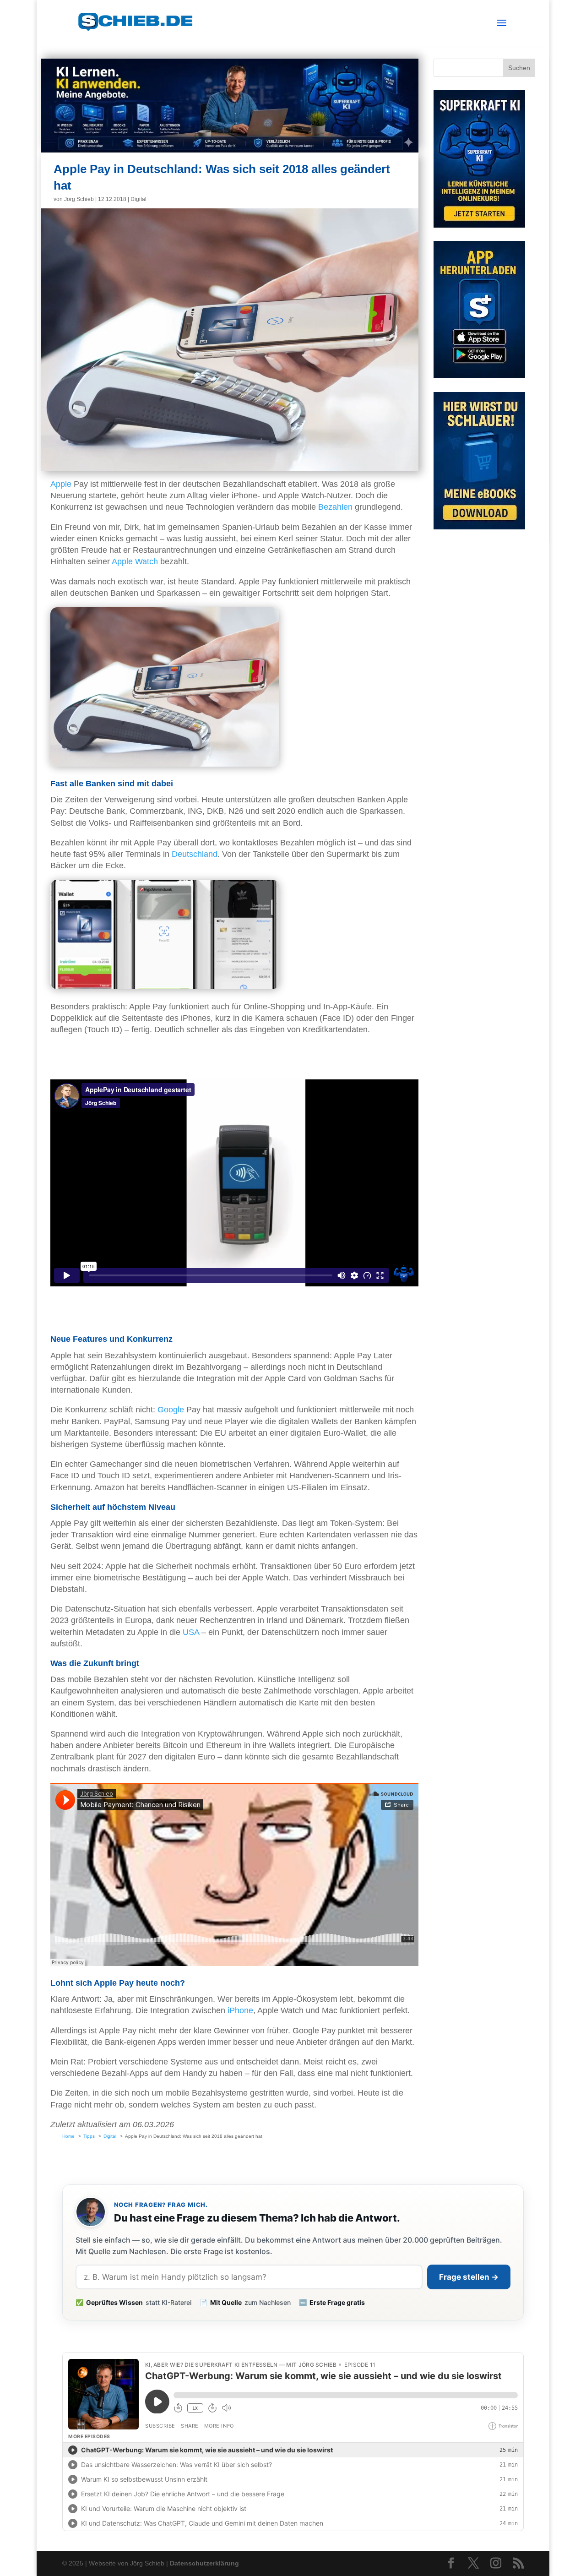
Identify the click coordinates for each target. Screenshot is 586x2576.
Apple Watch (135, 561)
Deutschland (195, 854)
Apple (61, 484)
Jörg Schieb (79, 199)
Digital (138, 199)
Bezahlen (335, 507)
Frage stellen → (469, 2277)
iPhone (240, 2010)
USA (191, 1632)
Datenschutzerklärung (204, 2563)
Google (171, 1410)
